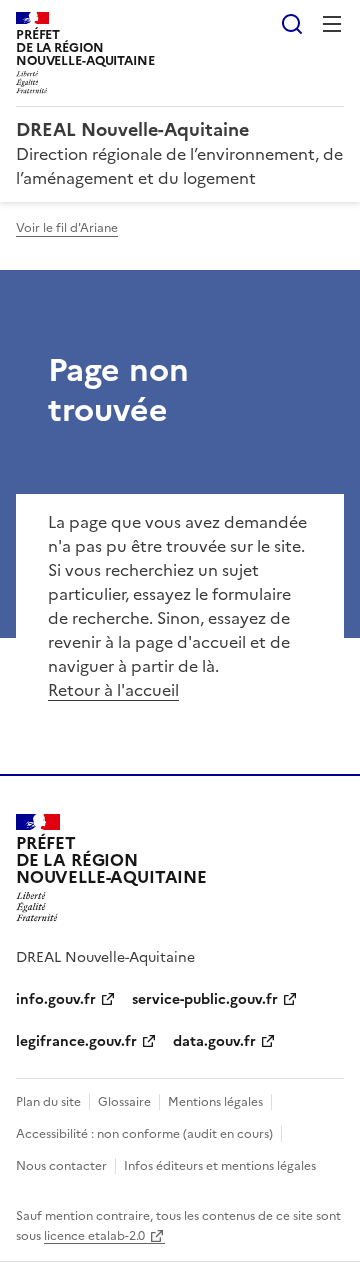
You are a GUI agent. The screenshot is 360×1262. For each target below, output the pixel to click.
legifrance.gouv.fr (76, 1041)
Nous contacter (61, 1166)
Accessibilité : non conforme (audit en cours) (144, 1134)
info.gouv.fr (56, 999)
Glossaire (124, 1102)
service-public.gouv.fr (205, 999)
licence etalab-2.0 (94, 1236)
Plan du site (48, 1102)
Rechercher (292, 24)
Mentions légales (215, 1102)
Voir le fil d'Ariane (67, 228)
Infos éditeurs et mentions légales (220, 1166)
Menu (332, 24)
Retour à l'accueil (113, 690)
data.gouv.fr (214, 1041)
